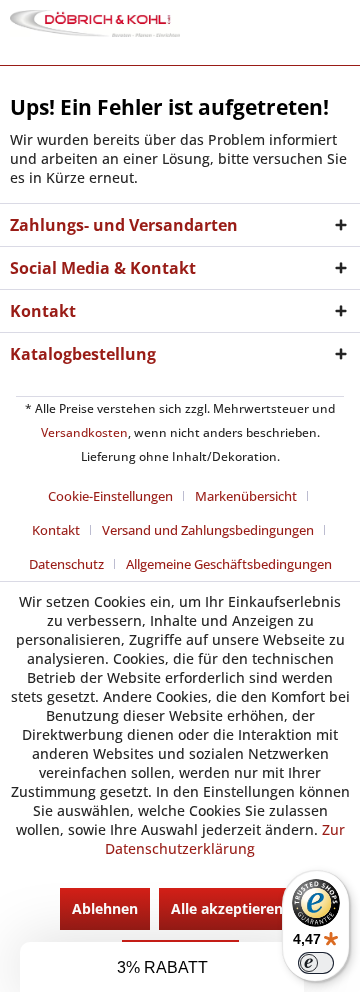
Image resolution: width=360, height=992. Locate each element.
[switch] (316, 963)
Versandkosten (84, 432)
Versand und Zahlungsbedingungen (208, 530)
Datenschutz (66, 564)
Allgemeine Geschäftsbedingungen (229, 564)
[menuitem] (118, 496)
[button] (162, 967)
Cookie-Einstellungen (110, 496)
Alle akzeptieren (227, 908)
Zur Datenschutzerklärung (225, 839)
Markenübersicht (246, 496)
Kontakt (56, 530)
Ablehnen (105, 908)
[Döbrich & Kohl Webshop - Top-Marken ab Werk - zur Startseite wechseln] (95, 27)
